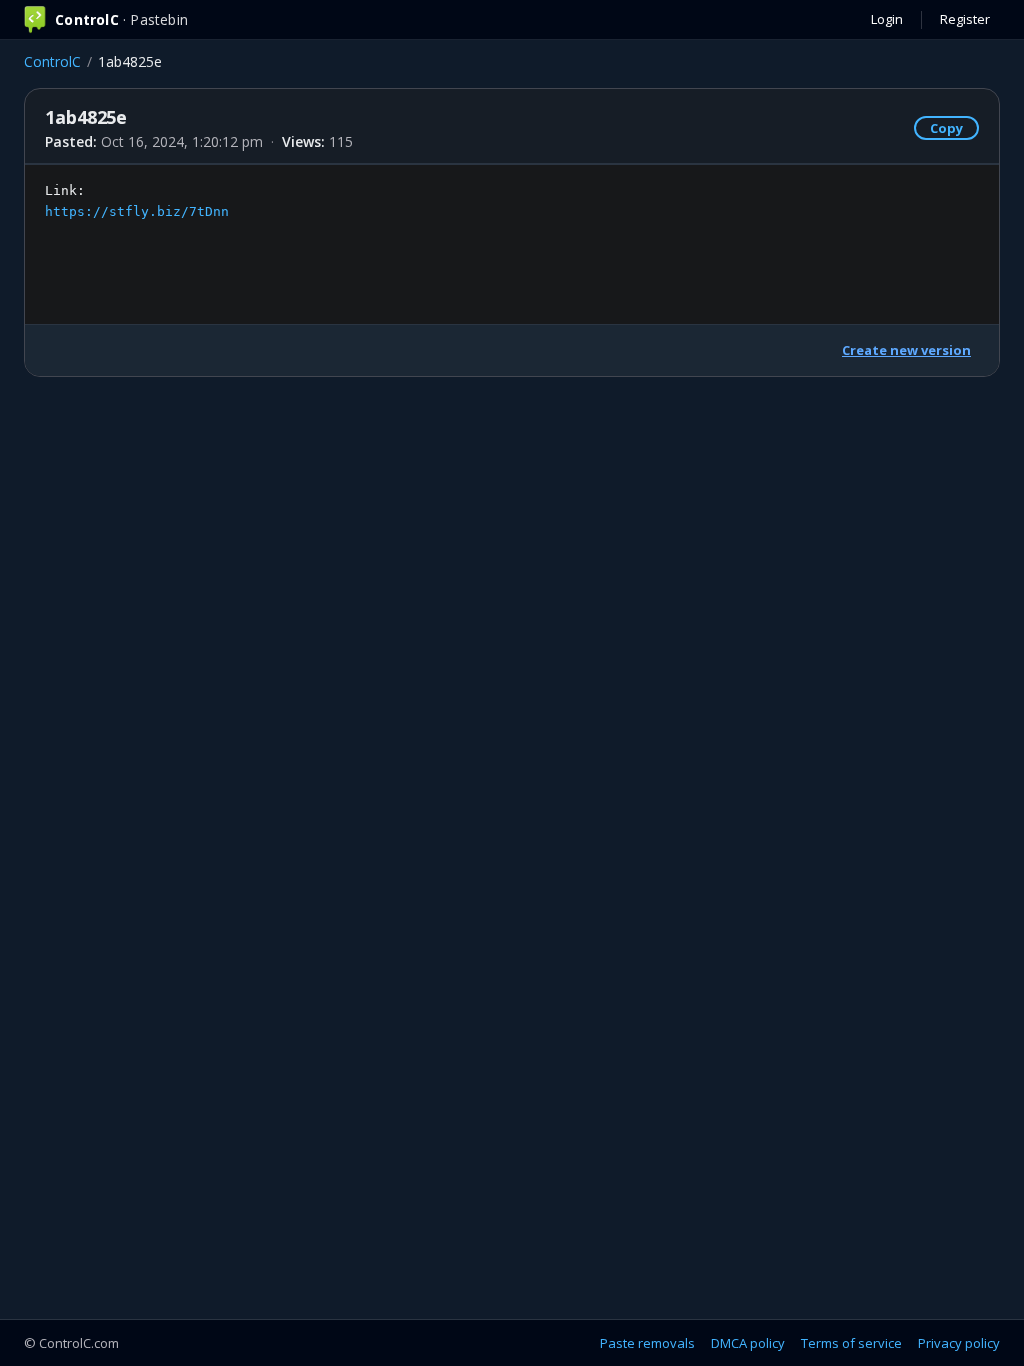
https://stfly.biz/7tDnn (137, 211)
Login (887, 19)
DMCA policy (748, 1343)
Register (965, 19)
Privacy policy (959, 1343)
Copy (946, 128)
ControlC (52, 61)
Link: (137, 201)
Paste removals (647, 1343)
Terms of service (851, 1343)
